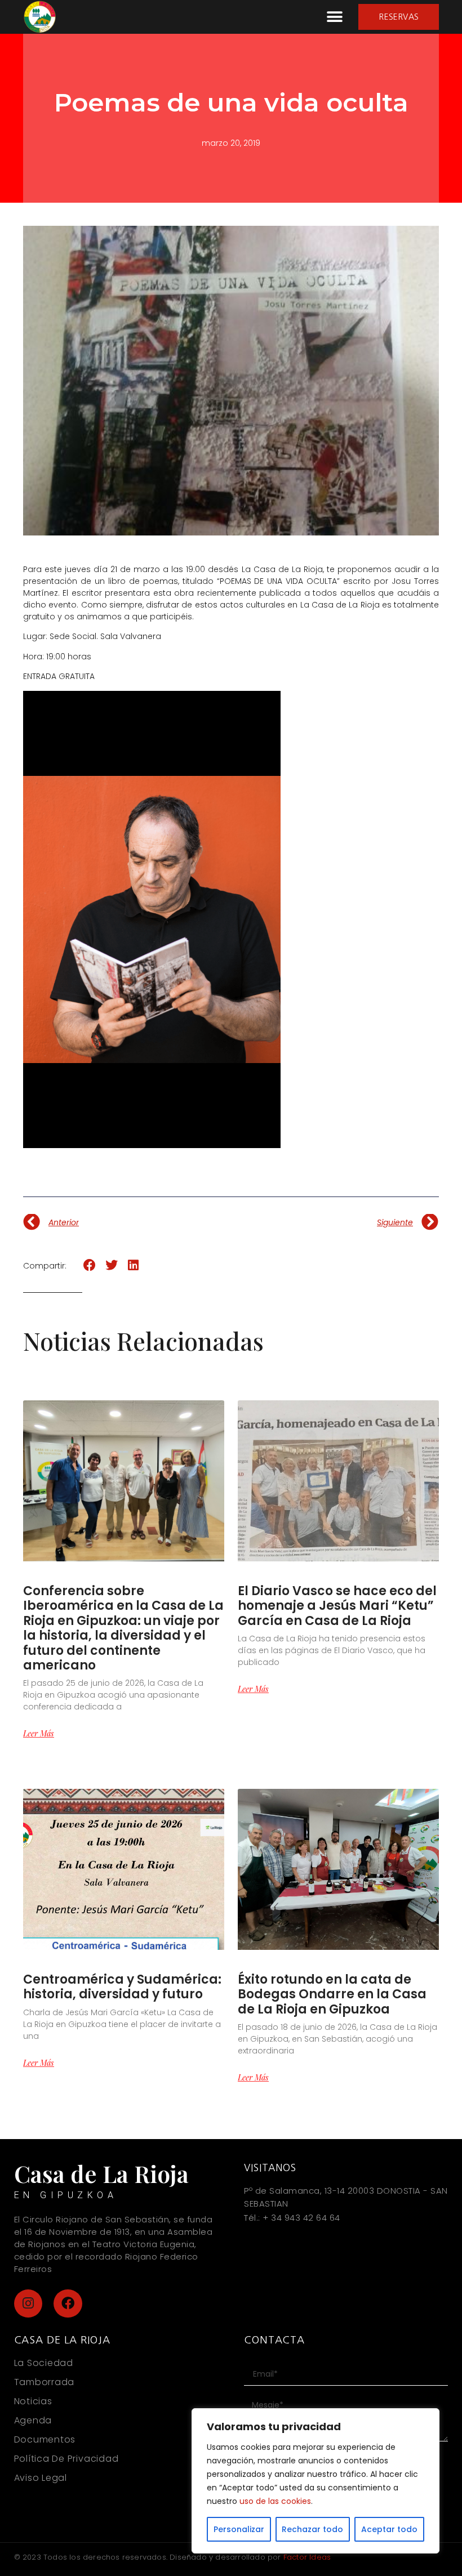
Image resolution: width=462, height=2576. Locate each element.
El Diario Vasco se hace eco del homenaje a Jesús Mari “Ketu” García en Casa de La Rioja (337, 1606)
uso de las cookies (275, 2501)
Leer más (39, 1734)
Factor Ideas (307, 2557)
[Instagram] (28, 2304)
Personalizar (239, 2529)
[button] (334, 17)
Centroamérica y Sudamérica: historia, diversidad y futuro (122, 1987)
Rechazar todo (312, 2529)
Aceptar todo (389, 2529)
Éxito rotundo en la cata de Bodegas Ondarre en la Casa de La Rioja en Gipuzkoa (332, 1994)
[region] (316, 2481)
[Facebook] (68, 2304)
